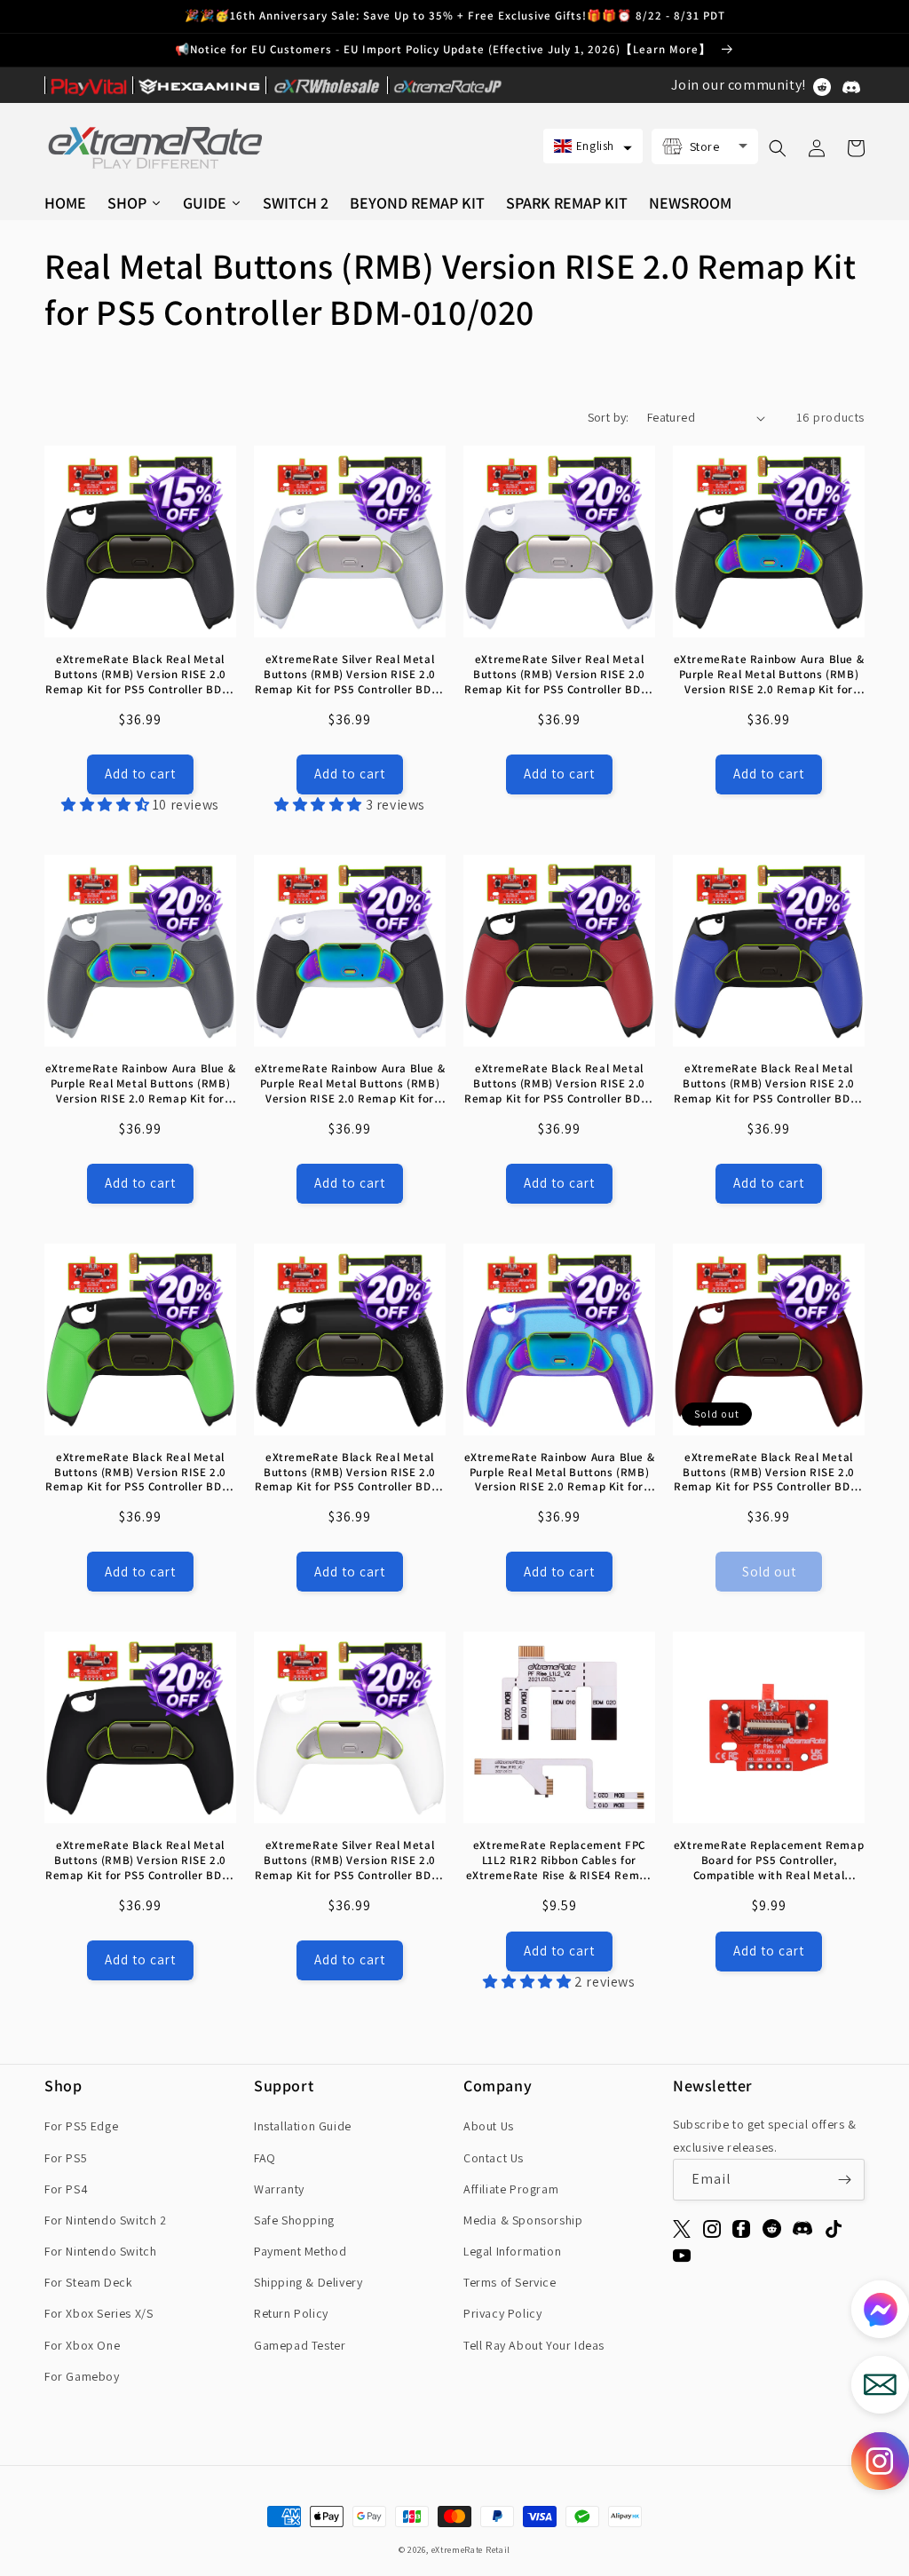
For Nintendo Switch (100, 2251)
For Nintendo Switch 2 (106, 2220)
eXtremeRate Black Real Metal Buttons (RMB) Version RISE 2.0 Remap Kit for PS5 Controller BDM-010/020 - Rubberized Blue (769, 1084)
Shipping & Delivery (308, 2282)
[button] (593, 146)
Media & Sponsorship (523, 2220)
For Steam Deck (88, 2282)
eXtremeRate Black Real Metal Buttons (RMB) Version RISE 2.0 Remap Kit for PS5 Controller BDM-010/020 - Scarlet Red (769, 1473)
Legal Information (512, 2251)
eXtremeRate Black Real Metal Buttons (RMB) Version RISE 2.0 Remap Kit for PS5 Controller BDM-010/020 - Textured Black (350, 1473)
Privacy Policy (502, 2313)
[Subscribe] (844, 2180)
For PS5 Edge (81, 2126)
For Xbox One (82, 2345)
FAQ (265, 2158)
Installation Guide (303, 2126)
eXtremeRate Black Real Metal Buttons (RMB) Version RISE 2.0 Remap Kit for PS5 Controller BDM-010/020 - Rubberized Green (140, 1473)
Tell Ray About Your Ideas (534, 2345)
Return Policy (291, 2313)
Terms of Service (510, 2282)
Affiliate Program (511, 2189)
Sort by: (609, 417)
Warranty (279, 2189)
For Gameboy (82, 2376)
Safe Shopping (294, 2220)
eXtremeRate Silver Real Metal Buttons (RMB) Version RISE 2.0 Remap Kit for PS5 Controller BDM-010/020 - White (350, 1861)
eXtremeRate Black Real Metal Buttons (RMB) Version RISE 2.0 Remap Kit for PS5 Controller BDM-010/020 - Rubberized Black (140, 675)
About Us (489, 2126)
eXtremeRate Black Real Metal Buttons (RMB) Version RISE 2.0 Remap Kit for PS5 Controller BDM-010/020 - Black (140, 1861)
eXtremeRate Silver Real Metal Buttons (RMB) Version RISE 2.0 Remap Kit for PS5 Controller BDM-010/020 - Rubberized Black (559, 675)
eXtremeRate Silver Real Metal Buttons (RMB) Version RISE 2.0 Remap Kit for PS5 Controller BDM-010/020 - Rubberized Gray (350, 675)
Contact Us (494, 2158)
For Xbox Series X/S (99, 2313)
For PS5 (66, 2158)
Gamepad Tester (300, 2345)
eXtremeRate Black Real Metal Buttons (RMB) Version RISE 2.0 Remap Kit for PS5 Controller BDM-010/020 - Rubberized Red (559, 1084)
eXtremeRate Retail (471, 2550)
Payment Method (300, 2251)
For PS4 (66, 2189)
